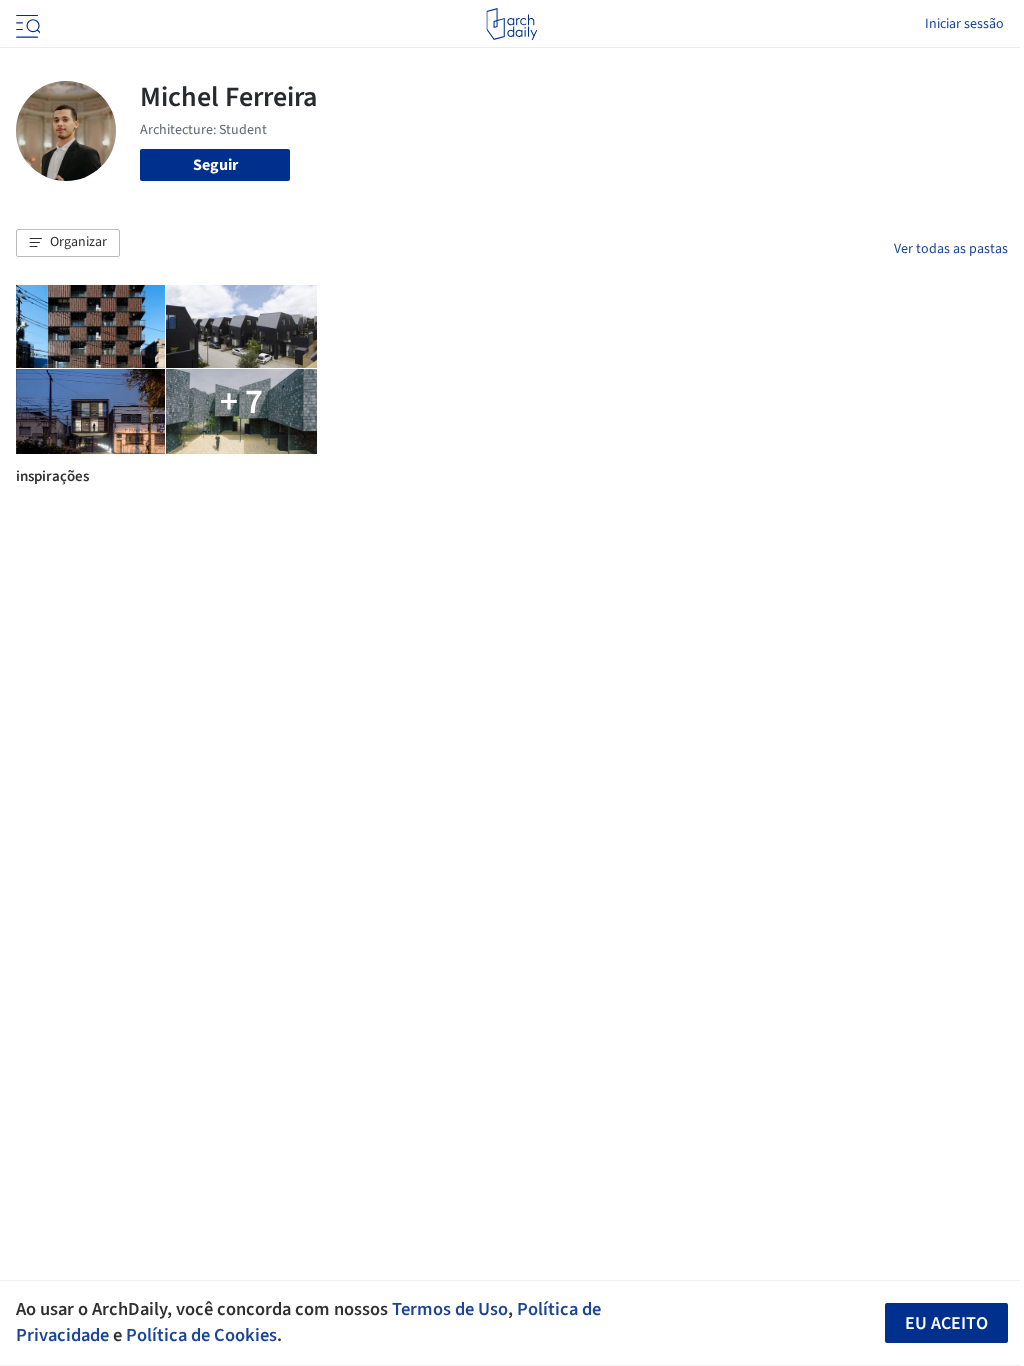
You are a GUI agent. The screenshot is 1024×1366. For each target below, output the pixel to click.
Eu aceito (946, 1323)
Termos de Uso (450, 1309)
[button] (68, 243)
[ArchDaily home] (511, 24)
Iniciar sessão (964, 24)
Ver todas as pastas (951, 249)
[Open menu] (26, 24)
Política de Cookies (201, 1335)
